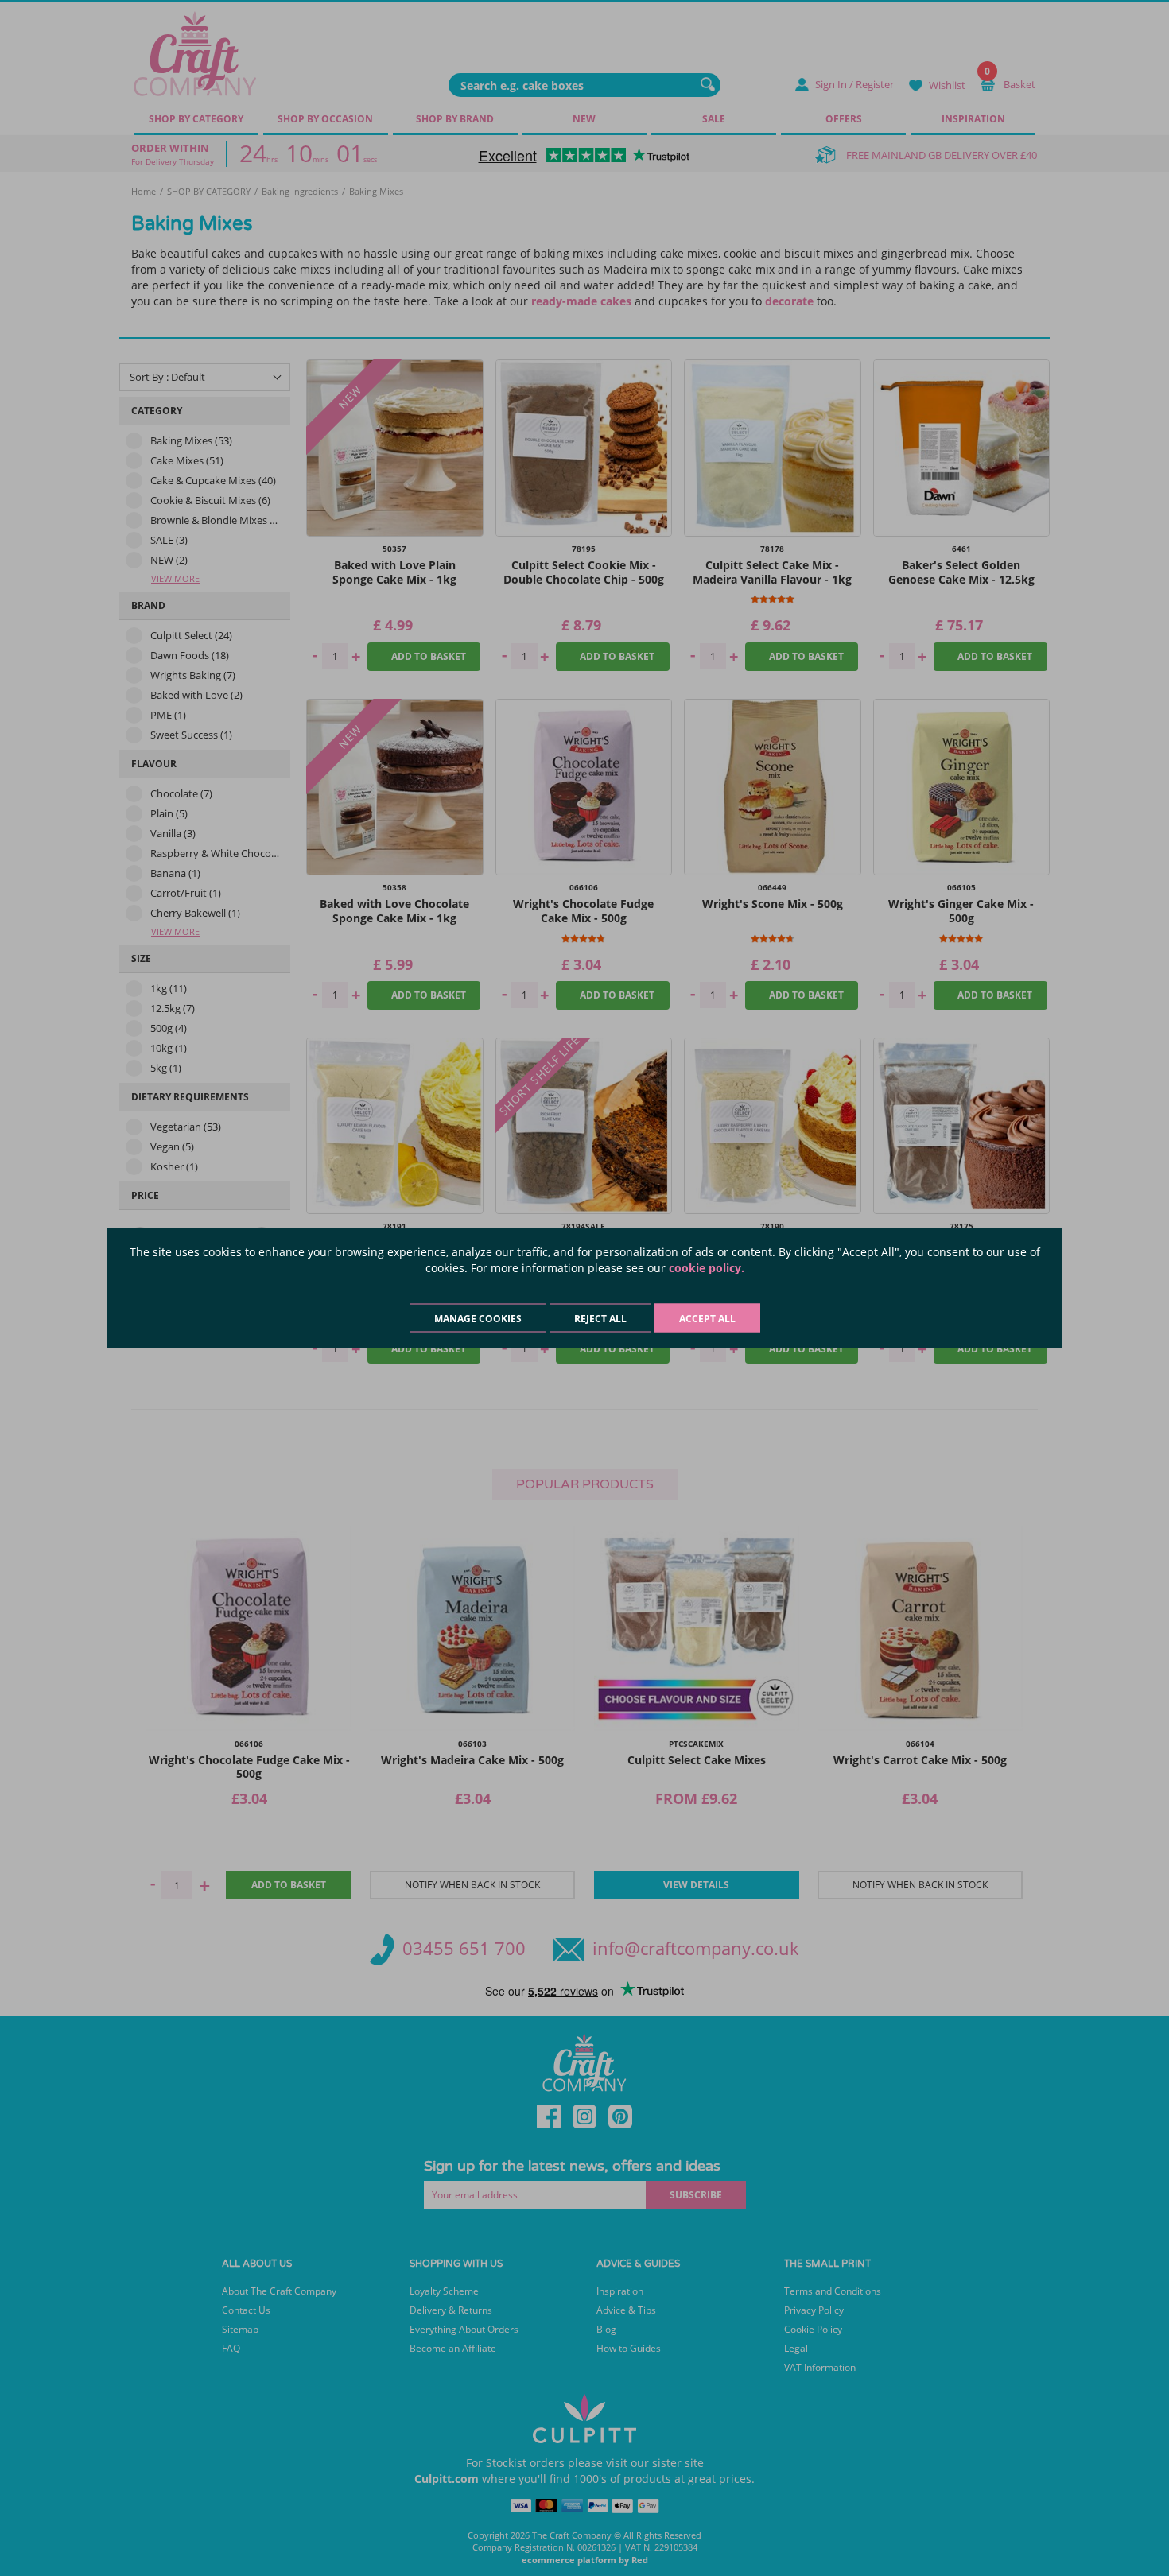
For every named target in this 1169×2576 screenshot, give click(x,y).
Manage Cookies (478, 1319)
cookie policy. (707, 1268)
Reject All (600, 1319)
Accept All (707, 1319)
